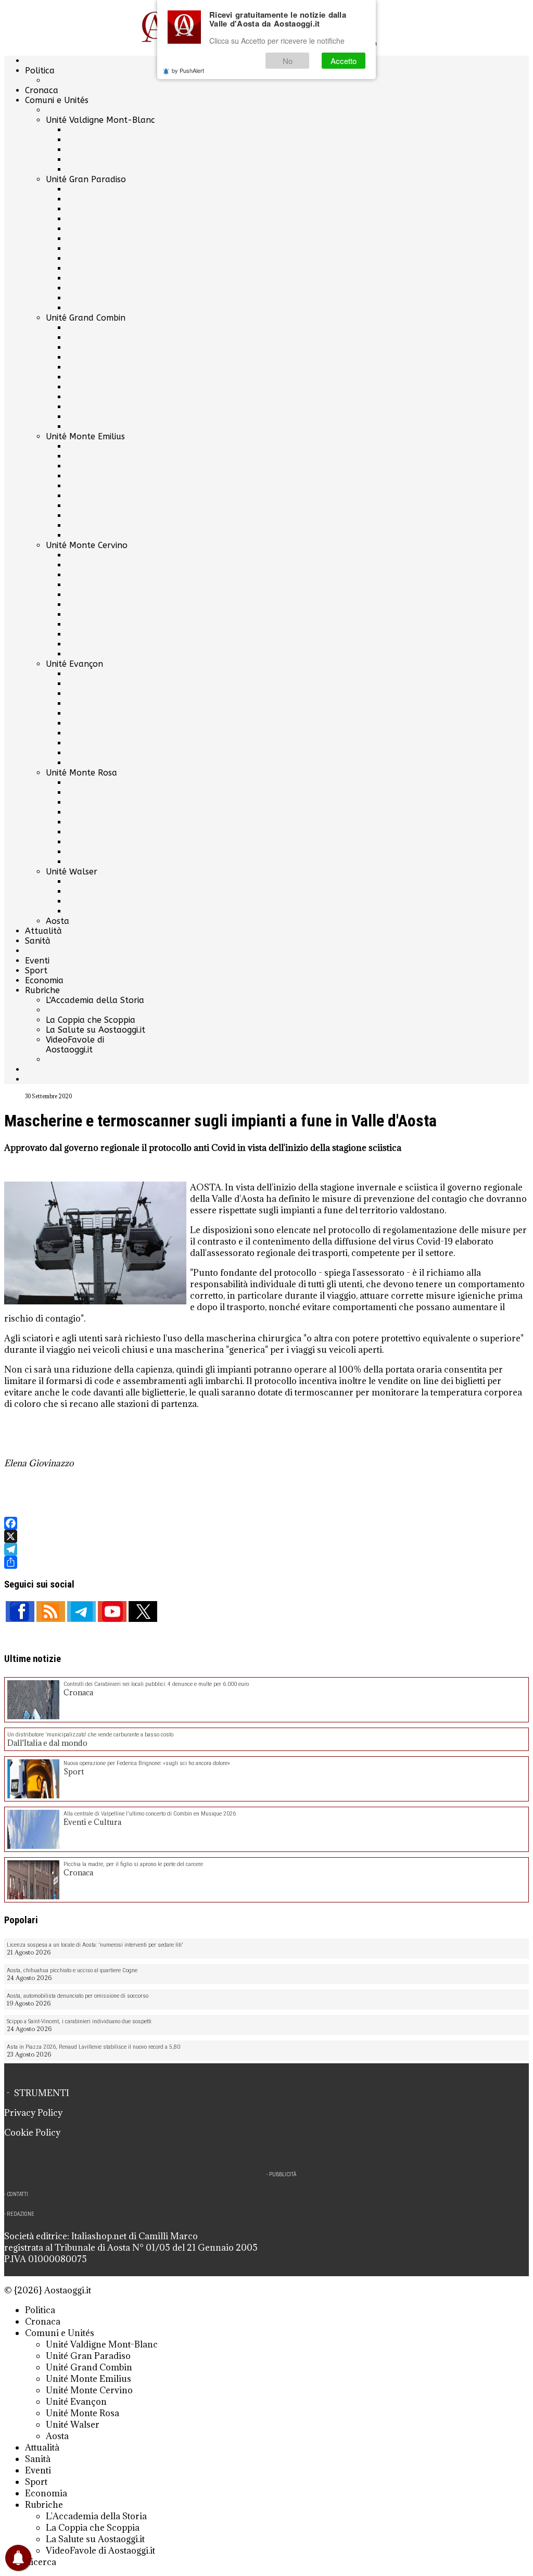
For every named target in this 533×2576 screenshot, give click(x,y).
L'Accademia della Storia (95, 1000)
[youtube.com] (112, 1611)
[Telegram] (266, 1549)
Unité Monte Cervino (87, 545)
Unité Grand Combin (86, 318)
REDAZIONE (21, 2214)
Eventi (37, 961)
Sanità (38, 941)
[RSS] (51, 1611)
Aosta (58, 921)
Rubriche (42, 990)
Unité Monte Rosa (81, 773)
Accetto (344, 61)
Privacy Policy (33, 2113)
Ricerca (41, 2562)
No (288, 61)
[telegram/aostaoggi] (81, 1611)
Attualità (43, 931)
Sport (36, 970)
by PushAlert (188, 70)
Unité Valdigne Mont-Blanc (100, 120)
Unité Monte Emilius (85, 436)
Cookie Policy (32, 2133)
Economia (44, 980)
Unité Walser (72, 872)
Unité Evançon (74, 664)
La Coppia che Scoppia (91, 1020)
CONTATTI (17, 2194)
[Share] (266, 1562)
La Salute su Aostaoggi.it (96, 1030)
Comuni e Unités (57, 100)
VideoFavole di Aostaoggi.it (75, 1045)
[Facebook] (266, 1523)
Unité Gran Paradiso (86, 179)
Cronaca (42, 90)
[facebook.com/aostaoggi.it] (20, 1611)
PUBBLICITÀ (283, 2174)
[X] (266, 1536)
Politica (40, 71)
